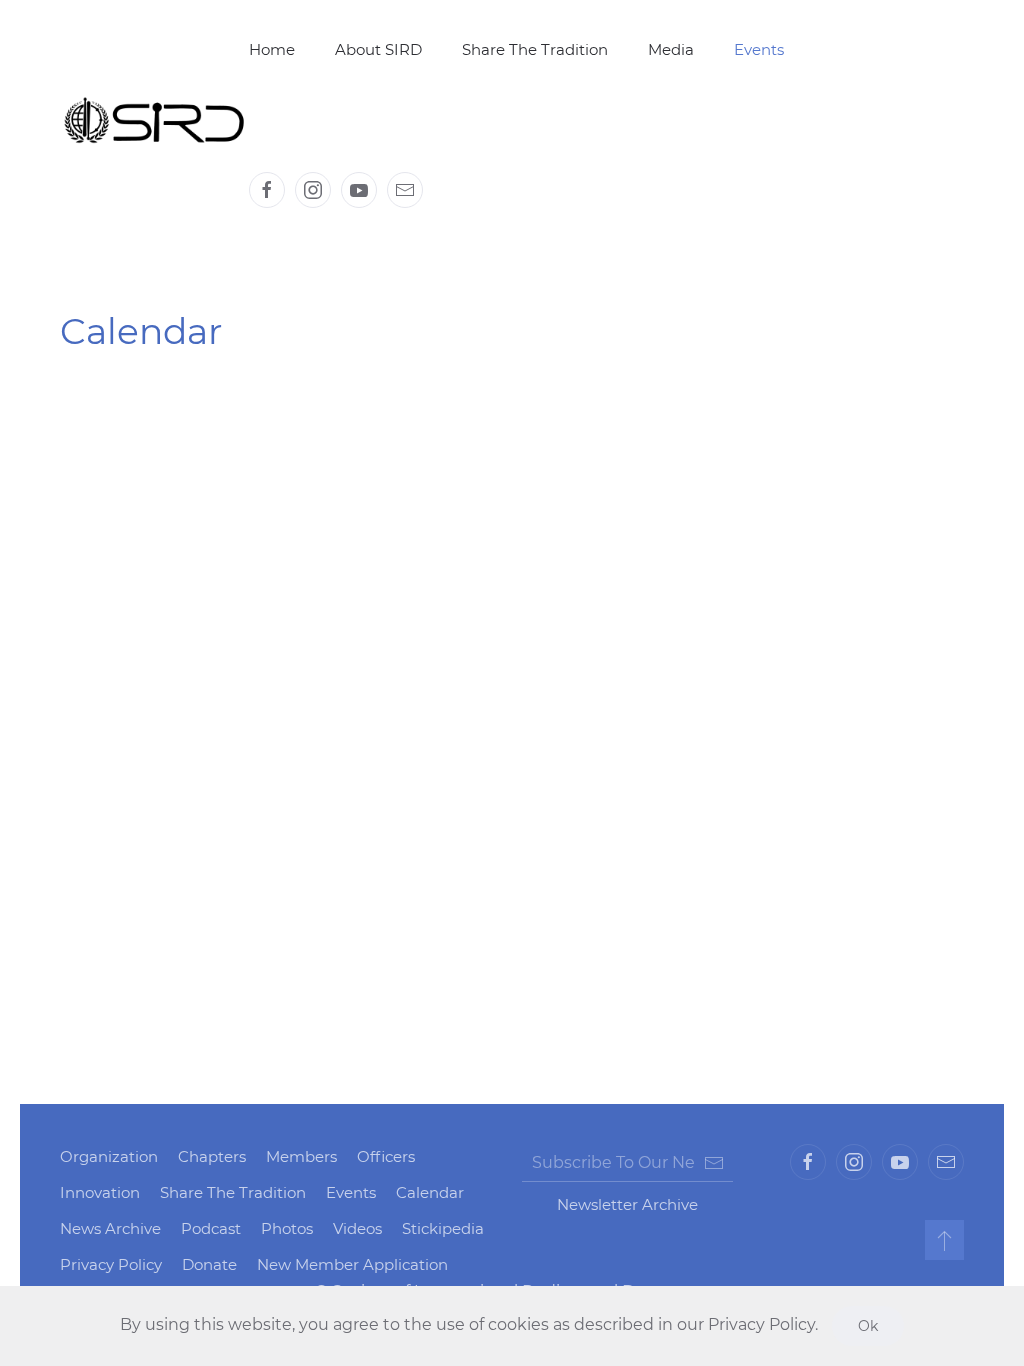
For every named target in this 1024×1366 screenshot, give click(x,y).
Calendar (430, 1192)
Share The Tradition (535, 49)
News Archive (110, 1228)
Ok (868, 1326)
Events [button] (759, 49)
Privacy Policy (111, 1264)
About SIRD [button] (378, 49)
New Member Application (352, 1264)
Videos (357, 1228)
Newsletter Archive (627, 1204)
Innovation (100, 1192)
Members (301, 1156)
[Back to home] (154, 120)
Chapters (212, 1156)
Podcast (211, 1228)
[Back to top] (944, 1240)
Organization (109, 1156)
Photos (287, 1228)
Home (272, 49)
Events (351, 1192)
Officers (386, 1156)
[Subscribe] (714, 1163)
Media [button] (671, 49)
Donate (209, 1264)
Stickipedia (443, 1228)
